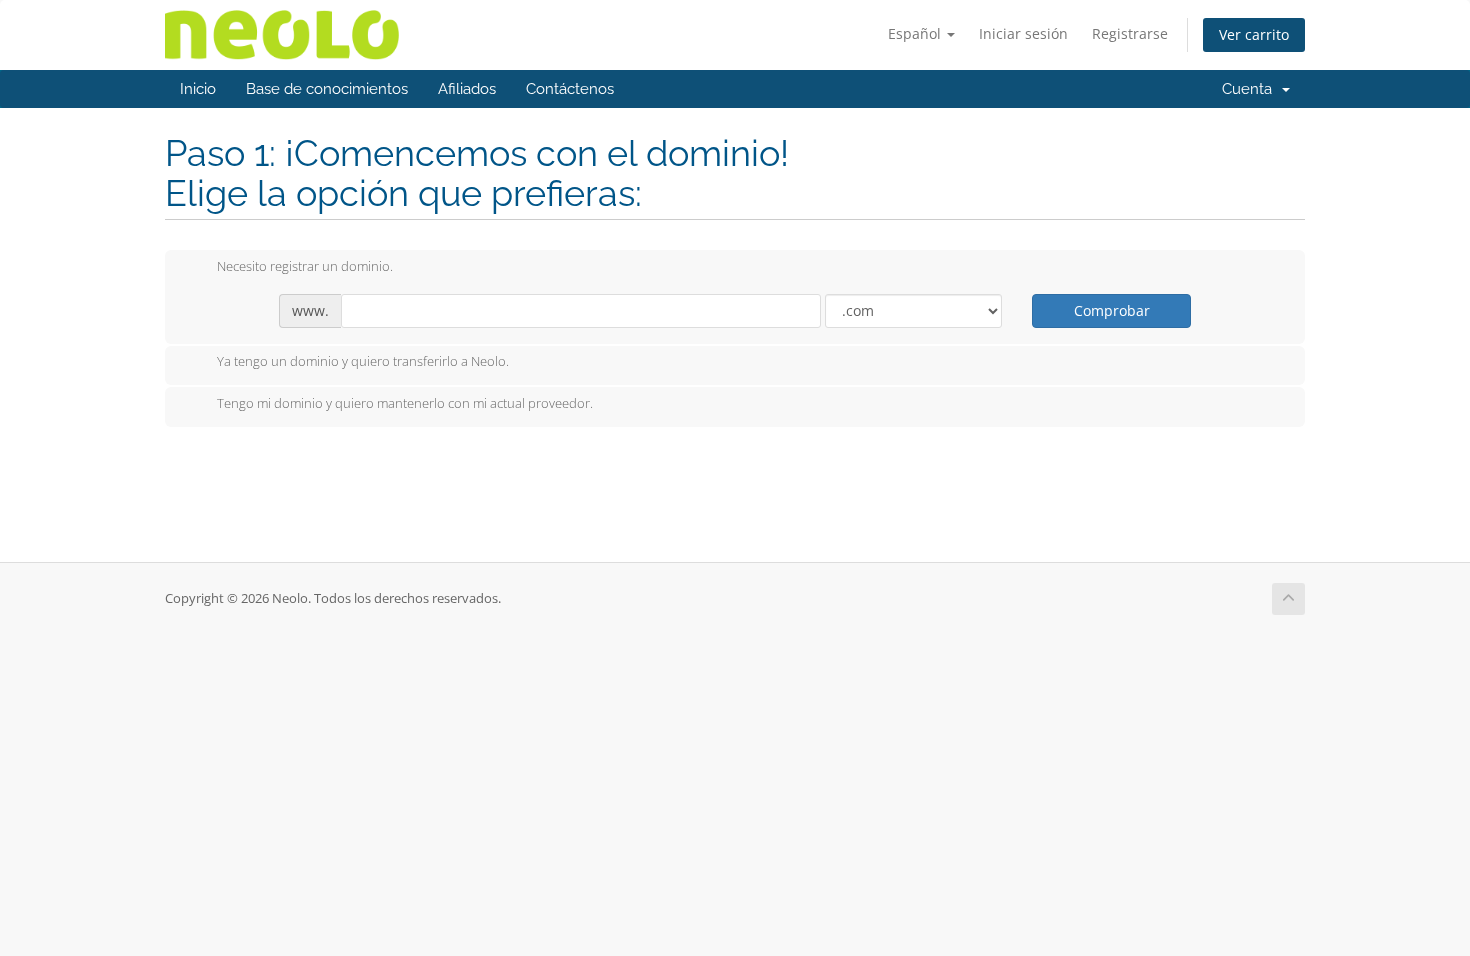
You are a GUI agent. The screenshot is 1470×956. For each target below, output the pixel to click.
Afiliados (467, 89)
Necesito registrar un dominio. (305, 266)
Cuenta (1251, 89)
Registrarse (1130, 33)
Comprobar (1112, 310)
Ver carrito (1254, 34)
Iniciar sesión (1023, 33)
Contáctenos (570, 89)
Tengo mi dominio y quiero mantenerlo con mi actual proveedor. (405, 403)
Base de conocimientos (327, 89)
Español (916, 33)
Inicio (198, 89)
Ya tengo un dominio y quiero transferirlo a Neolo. (363, 362)
